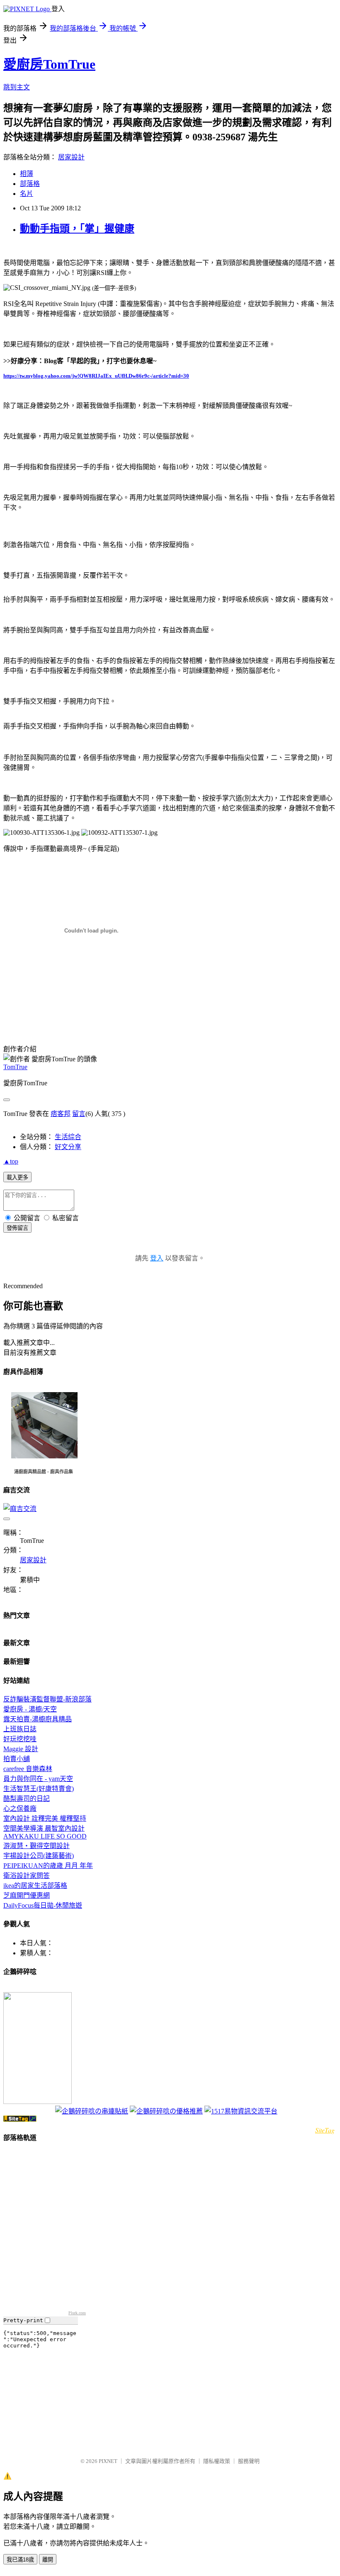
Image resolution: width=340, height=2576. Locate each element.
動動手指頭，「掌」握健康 (77, 229)
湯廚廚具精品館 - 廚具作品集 (44, 1472)
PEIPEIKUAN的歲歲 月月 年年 (48, 1866)
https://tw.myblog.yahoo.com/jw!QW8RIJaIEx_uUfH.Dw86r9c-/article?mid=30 (96, 376)
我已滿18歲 (20, 2560)
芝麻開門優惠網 (27, 1895)
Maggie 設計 (21, 1749)
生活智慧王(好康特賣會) (39, 1789)
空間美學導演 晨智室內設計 (44, 1828)
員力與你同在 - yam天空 (38, 1779)
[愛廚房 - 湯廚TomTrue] (38, 2102)
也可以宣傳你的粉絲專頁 (28, 2112)
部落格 (30, 184)
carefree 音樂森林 (28, 1769)
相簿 (27, 174)
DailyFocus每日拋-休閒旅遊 (43, 1905)
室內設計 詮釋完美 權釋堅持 (45, 1818)
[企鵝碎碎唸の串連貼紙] (92, 2111)
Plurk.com (77, 2313)
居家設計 (71, 157)
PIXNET (108, 2461)
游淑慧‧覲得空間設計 (36, 1846)
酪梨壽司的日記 (27, 1799)
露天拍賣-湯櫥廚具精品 (38, 1719)
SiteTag (325, 2130)
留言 (79, 1114)
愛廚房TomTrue (49, 64)
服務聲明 (249, 2461)
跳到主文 (17, 87)
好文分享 (68, 1147)
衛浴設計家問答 (27, 1876)
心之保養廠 (20, 1809)
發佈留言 (17, 1228)
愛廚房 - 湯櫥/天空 (30, 1709)
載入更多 (17, 1177)
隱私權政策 (217, 2461)
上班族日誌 (20, 1729)
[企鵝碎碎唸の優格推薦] (166, 2111)
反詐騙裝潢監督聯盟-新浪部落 (47, 1699)
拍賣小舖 (17, 1759)
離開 (48, 2560)
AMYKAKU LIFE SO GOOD (45, 1836)
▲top (11, 1161)
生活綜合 (68, 1137)
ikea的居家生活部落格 (35, 1886)
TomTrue (15, 1067)
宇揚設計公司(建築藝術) (39, 1856)
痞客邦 (61, 1114)
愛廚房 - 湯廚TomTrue (26, 1989)
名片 (27, 194)
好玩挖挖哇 (20, 1739)
